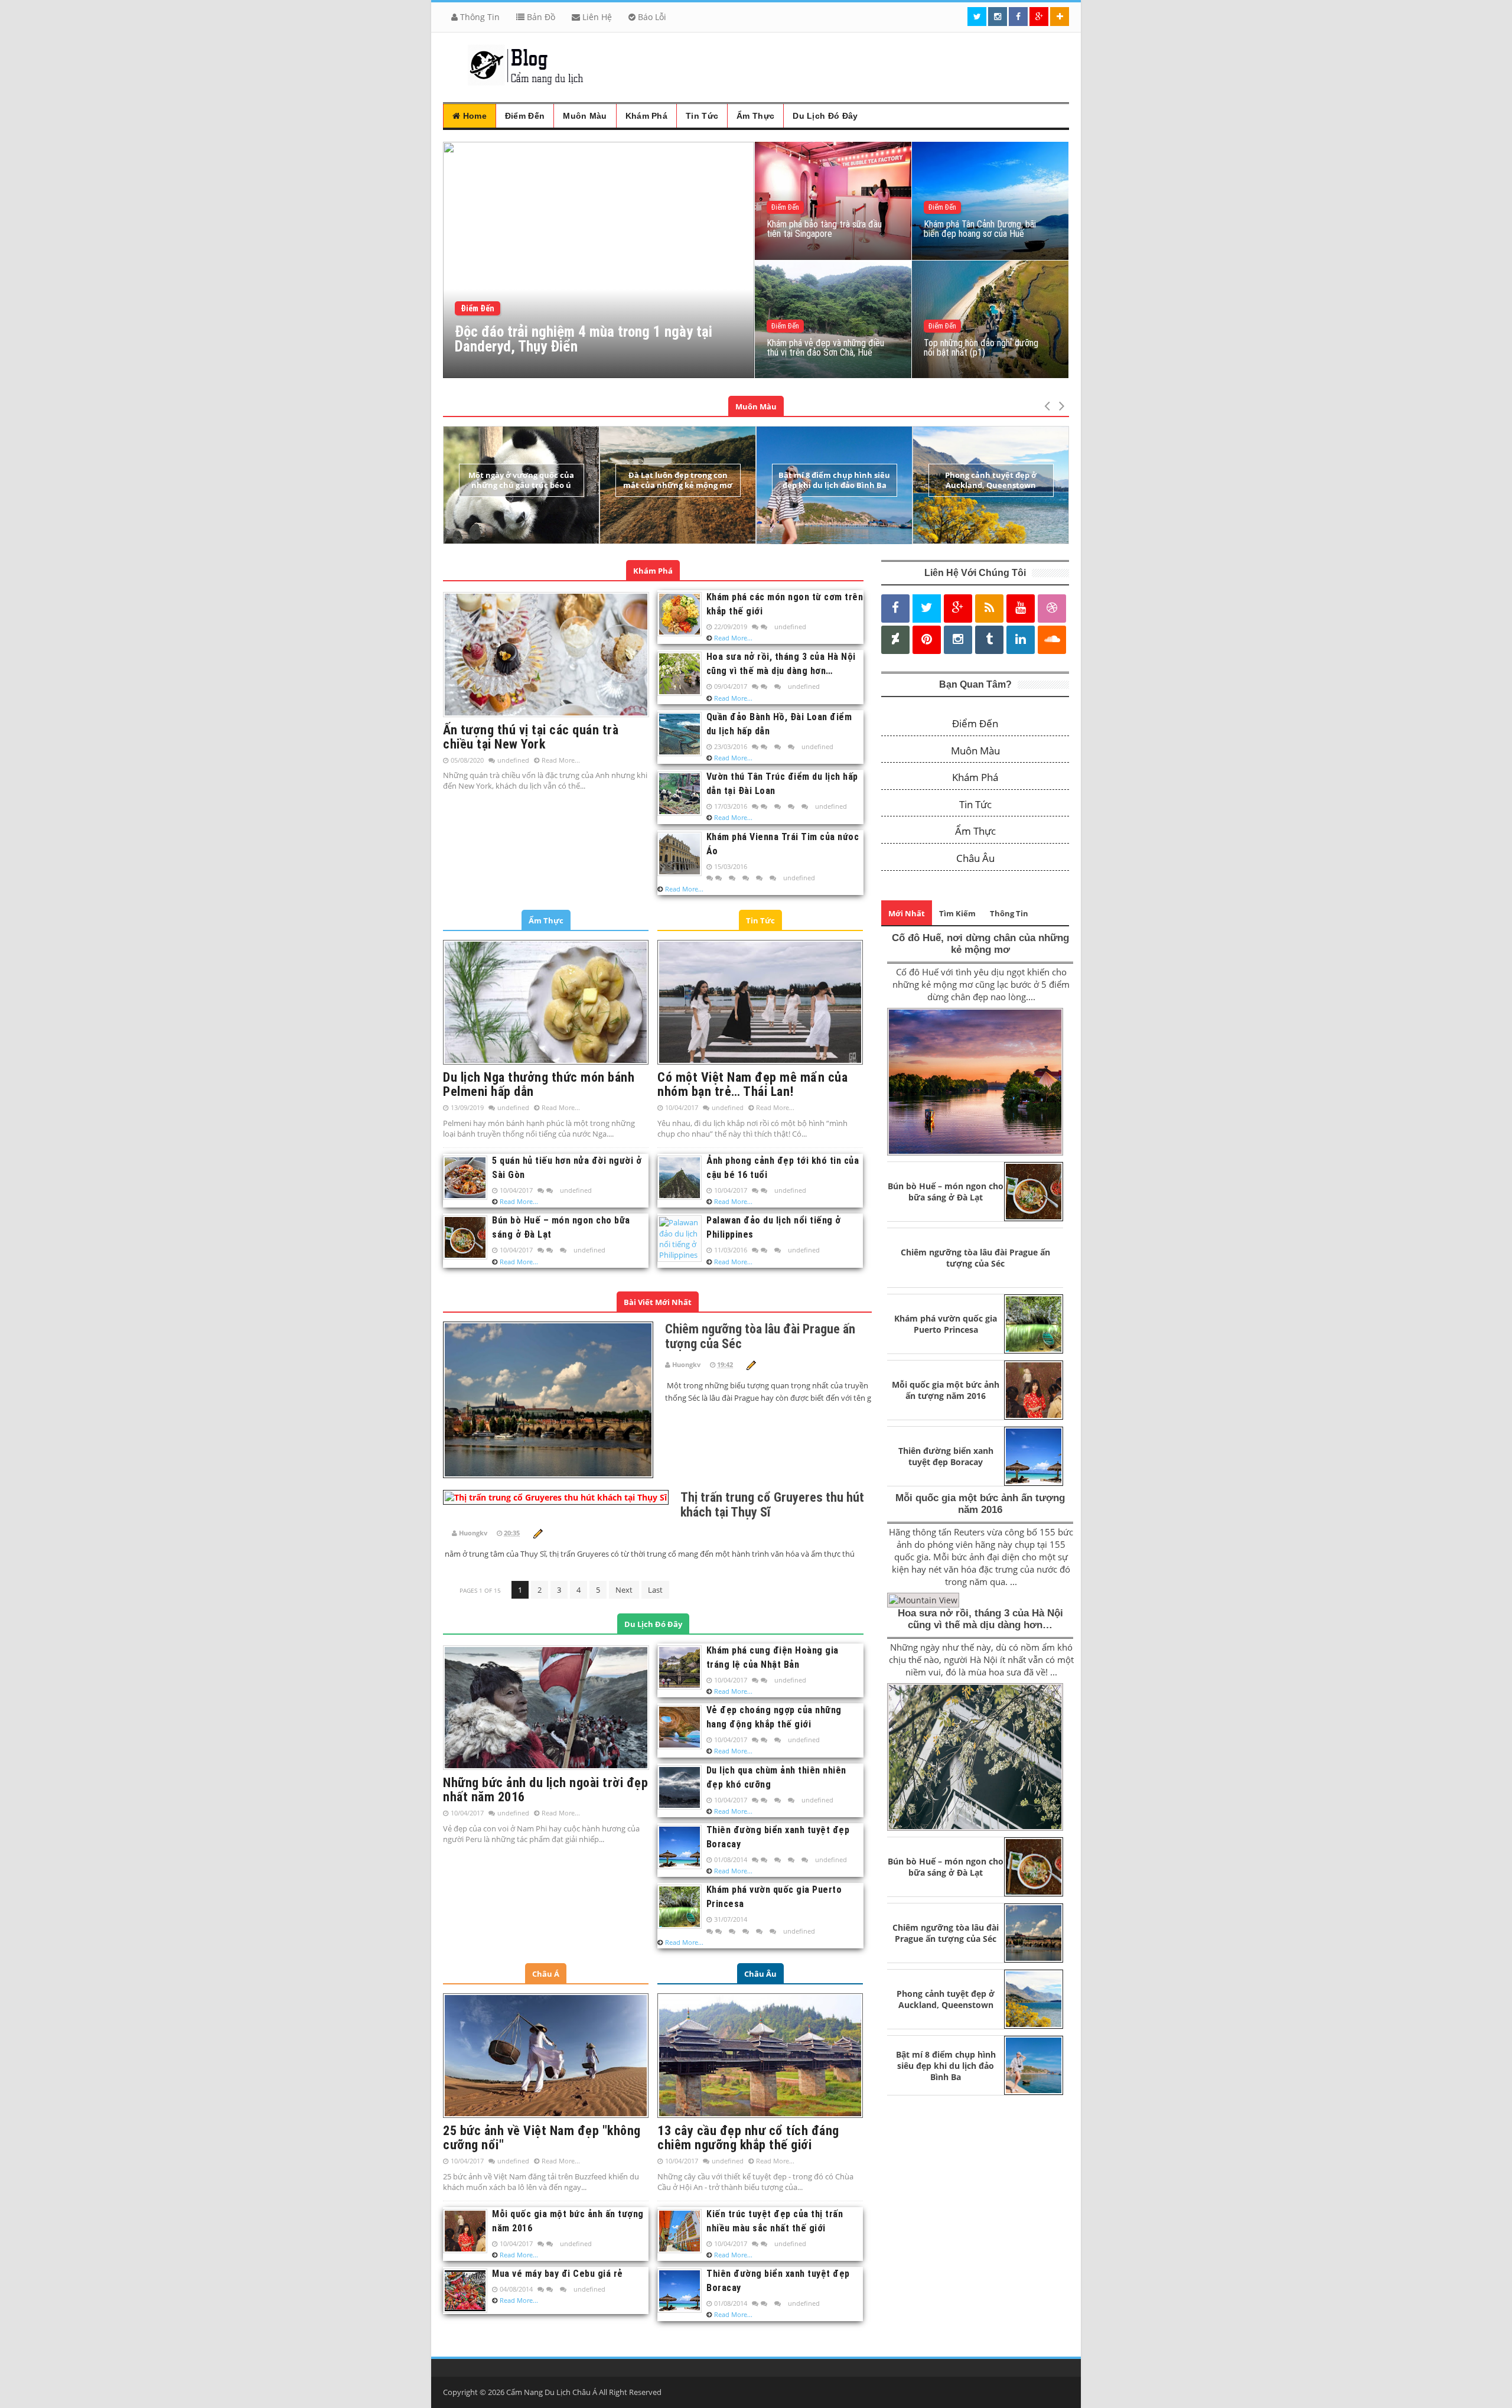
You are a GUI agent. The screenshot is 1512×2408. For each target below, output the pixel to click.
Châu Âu (760, 1974)
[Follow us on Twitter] (977, 17)
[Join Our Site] (1060, 17)
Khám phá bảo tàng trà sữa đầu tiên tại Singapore (824, 229)
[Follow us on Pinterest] (927, 639)
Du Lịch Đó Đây (653, 1624)
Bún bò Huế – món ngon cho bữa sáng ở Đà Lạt (946, 1192)
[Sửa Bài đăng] (751, 1364)
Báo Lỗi (651, 17)
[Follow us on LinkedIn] (1021, 639)
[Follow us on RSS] (989, 608)
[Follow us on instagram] (998, 17)
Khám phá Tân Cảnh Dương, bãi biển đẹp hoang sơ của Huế (980, 229)
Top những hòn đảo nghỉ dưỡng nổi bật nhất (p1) (981, 348)
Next (624, 1590)
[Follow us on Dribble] (1052, 608)
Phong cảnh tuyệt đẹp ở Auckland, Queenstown (991, 480)
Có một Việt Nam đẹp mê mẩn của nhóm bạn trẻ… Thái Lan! (752, 1084)
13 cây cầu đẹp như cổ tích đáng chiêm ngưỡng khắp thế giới (748, 2138)
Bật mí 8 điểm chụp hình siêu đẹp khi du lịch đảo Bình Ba (834, 480)
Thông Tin (479, 17)
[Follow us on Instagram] (958, 639)
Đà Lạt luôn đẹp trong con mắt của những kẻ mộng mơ (678, 480)
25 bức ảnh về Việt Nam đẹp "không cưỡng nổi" (542, 2138)
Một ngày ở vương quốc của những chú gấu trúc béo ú (521, 480)
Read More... (561, 760)
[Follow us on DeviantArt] (895, 639)
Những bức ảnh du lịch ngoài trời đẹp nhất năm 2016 (545, 1790)
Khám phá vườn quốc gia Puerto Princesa (946, 1324)
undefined (513, 760)
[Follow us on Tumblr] (989, 639)
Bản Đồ (540, 17)
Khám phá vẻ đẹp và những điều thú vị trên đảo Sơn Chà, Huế (825, 348)
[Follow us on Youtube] (1021, 608)
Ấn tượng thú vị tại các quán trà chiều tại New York (531, 737)
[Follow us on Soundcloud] (1052, 639)
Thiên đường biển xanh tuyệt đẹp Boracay (946, 1456)
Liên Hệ (596, 17)
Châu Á (546, 1974)
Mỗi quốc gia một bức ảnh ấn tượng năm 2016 (946, 1390)
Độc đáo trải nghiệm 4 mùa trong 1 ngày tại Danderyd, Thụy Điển (584, 339)
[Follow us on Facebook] (1018, 17)
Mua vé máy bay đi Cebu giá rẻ (558, 2274)
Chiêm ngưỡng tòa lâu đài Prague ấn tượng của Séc (975, 1258)
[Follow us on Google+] (1039, 17)
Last (655, 1590)
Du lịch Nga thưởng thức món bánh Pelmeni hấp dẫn (539, 1084)
